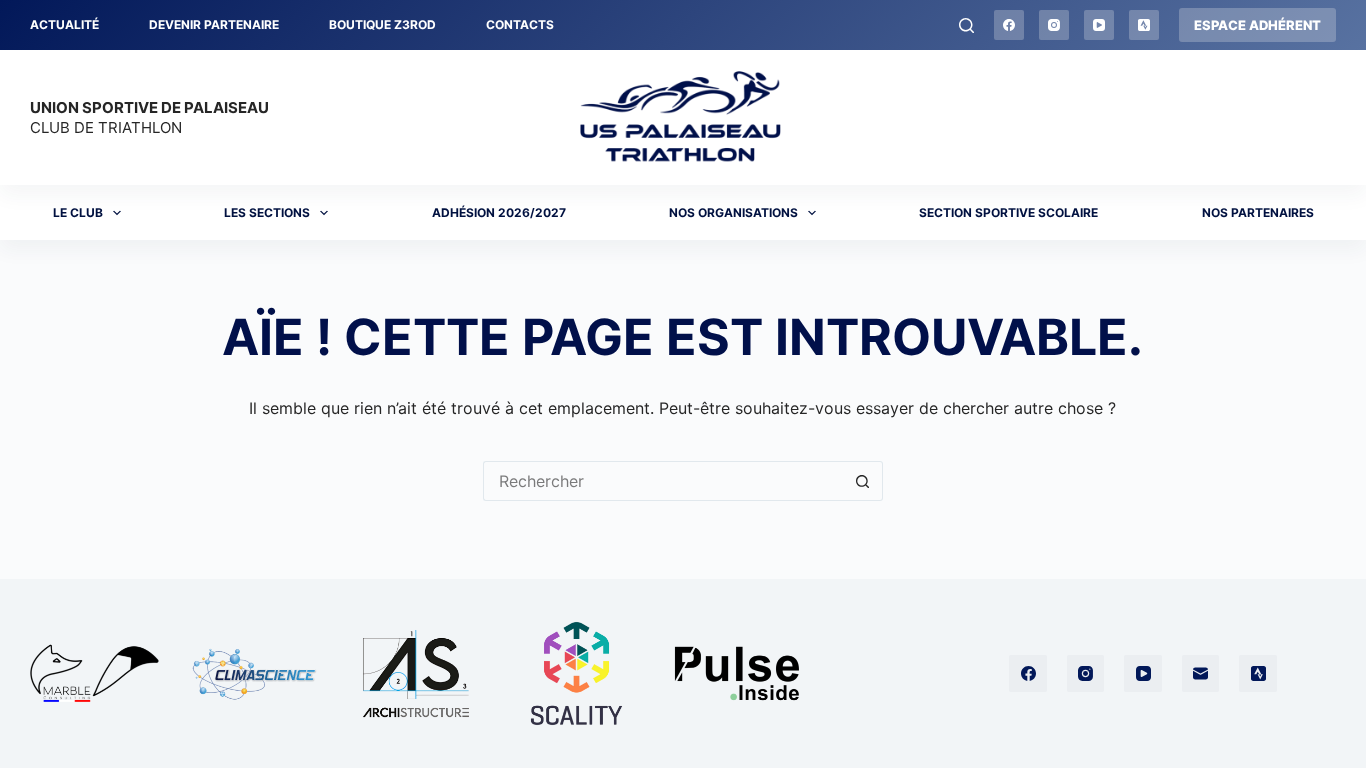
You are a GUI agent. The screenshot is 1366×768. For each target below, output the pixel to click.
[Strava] (1144, 25)
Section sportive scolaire (1008, 212)
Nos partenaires (1258, 212)
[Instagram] (1054, 25)
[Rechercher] (966, 25)
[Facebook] (1009, 25)
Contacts (520, 24)
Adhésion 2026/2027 (499, 212)
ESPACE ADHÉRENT (1257, 25)
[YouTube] (1099, 25)
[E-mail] (1201, 674)
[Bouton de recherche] (863, 481)
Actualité (64, 24)
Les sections (267, 212)
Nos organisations (733, 212)
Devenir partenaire (214, 24)
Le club (78, 212)
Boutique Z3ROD (382, 24)
